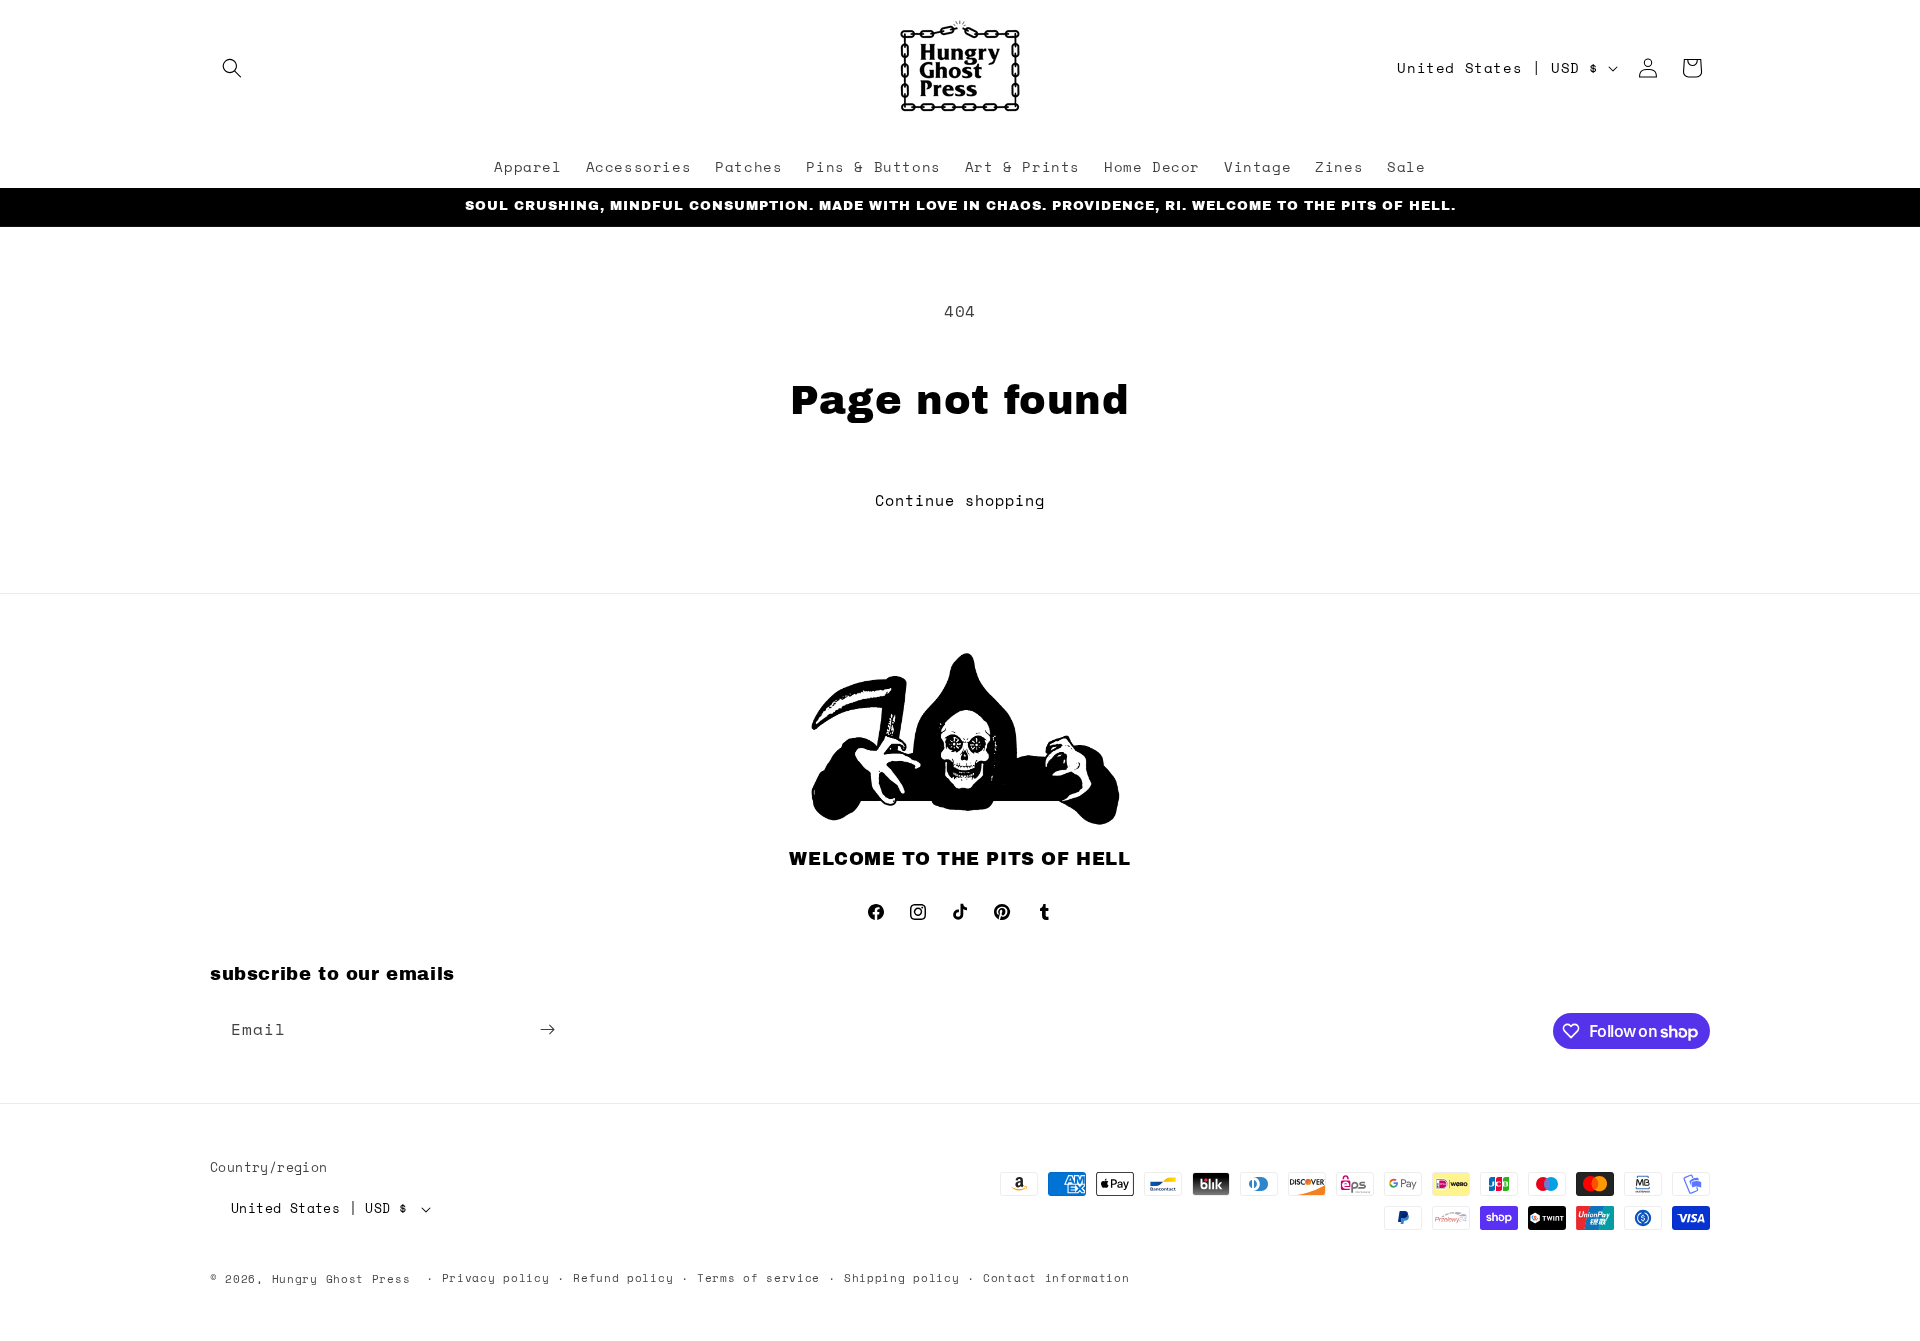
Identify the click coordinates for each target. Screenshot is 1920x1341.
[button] (232, 68)
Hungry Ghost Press (341, 1279)
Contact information (1056, 1278)
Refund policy (623, 1278)
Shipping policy (902, 1278)
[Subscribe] (547, 1029)
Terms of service (758, 1278)
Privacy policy (496, 1278)
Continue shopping (960, 500)
